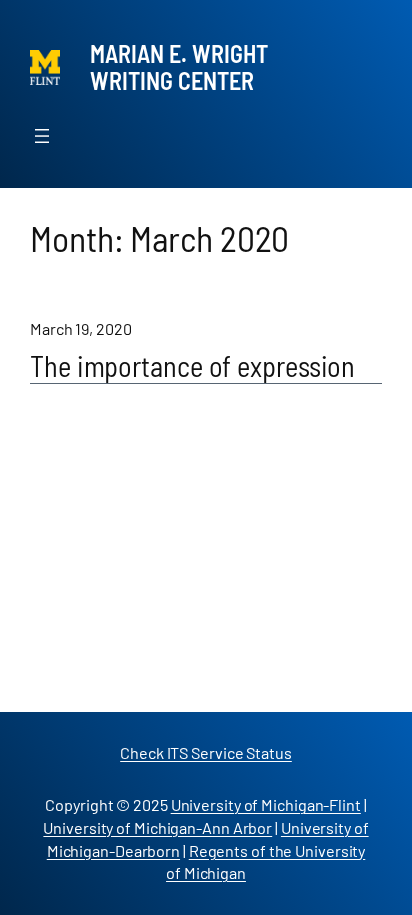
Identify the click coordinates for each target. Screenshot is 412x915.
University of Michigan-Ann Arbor (157, 827)
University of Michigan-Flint (266, 804)
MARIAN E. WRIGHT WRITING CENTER (179, 67)
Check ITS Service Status (206, 752)
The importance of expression (192, 367)
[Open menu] (42, 136)
